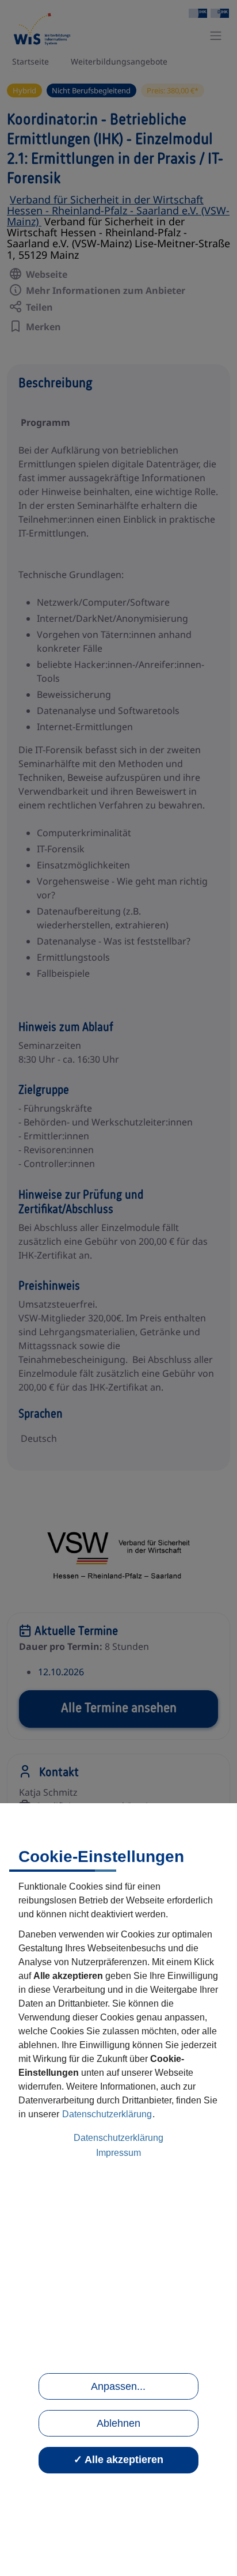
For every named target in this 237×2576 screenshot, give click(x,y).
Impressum (118, 2153)
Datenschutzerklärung (107, 2114)
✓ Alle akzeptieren (118, 2460)
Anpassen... (118, 2386)
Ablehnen (118, 2423)
